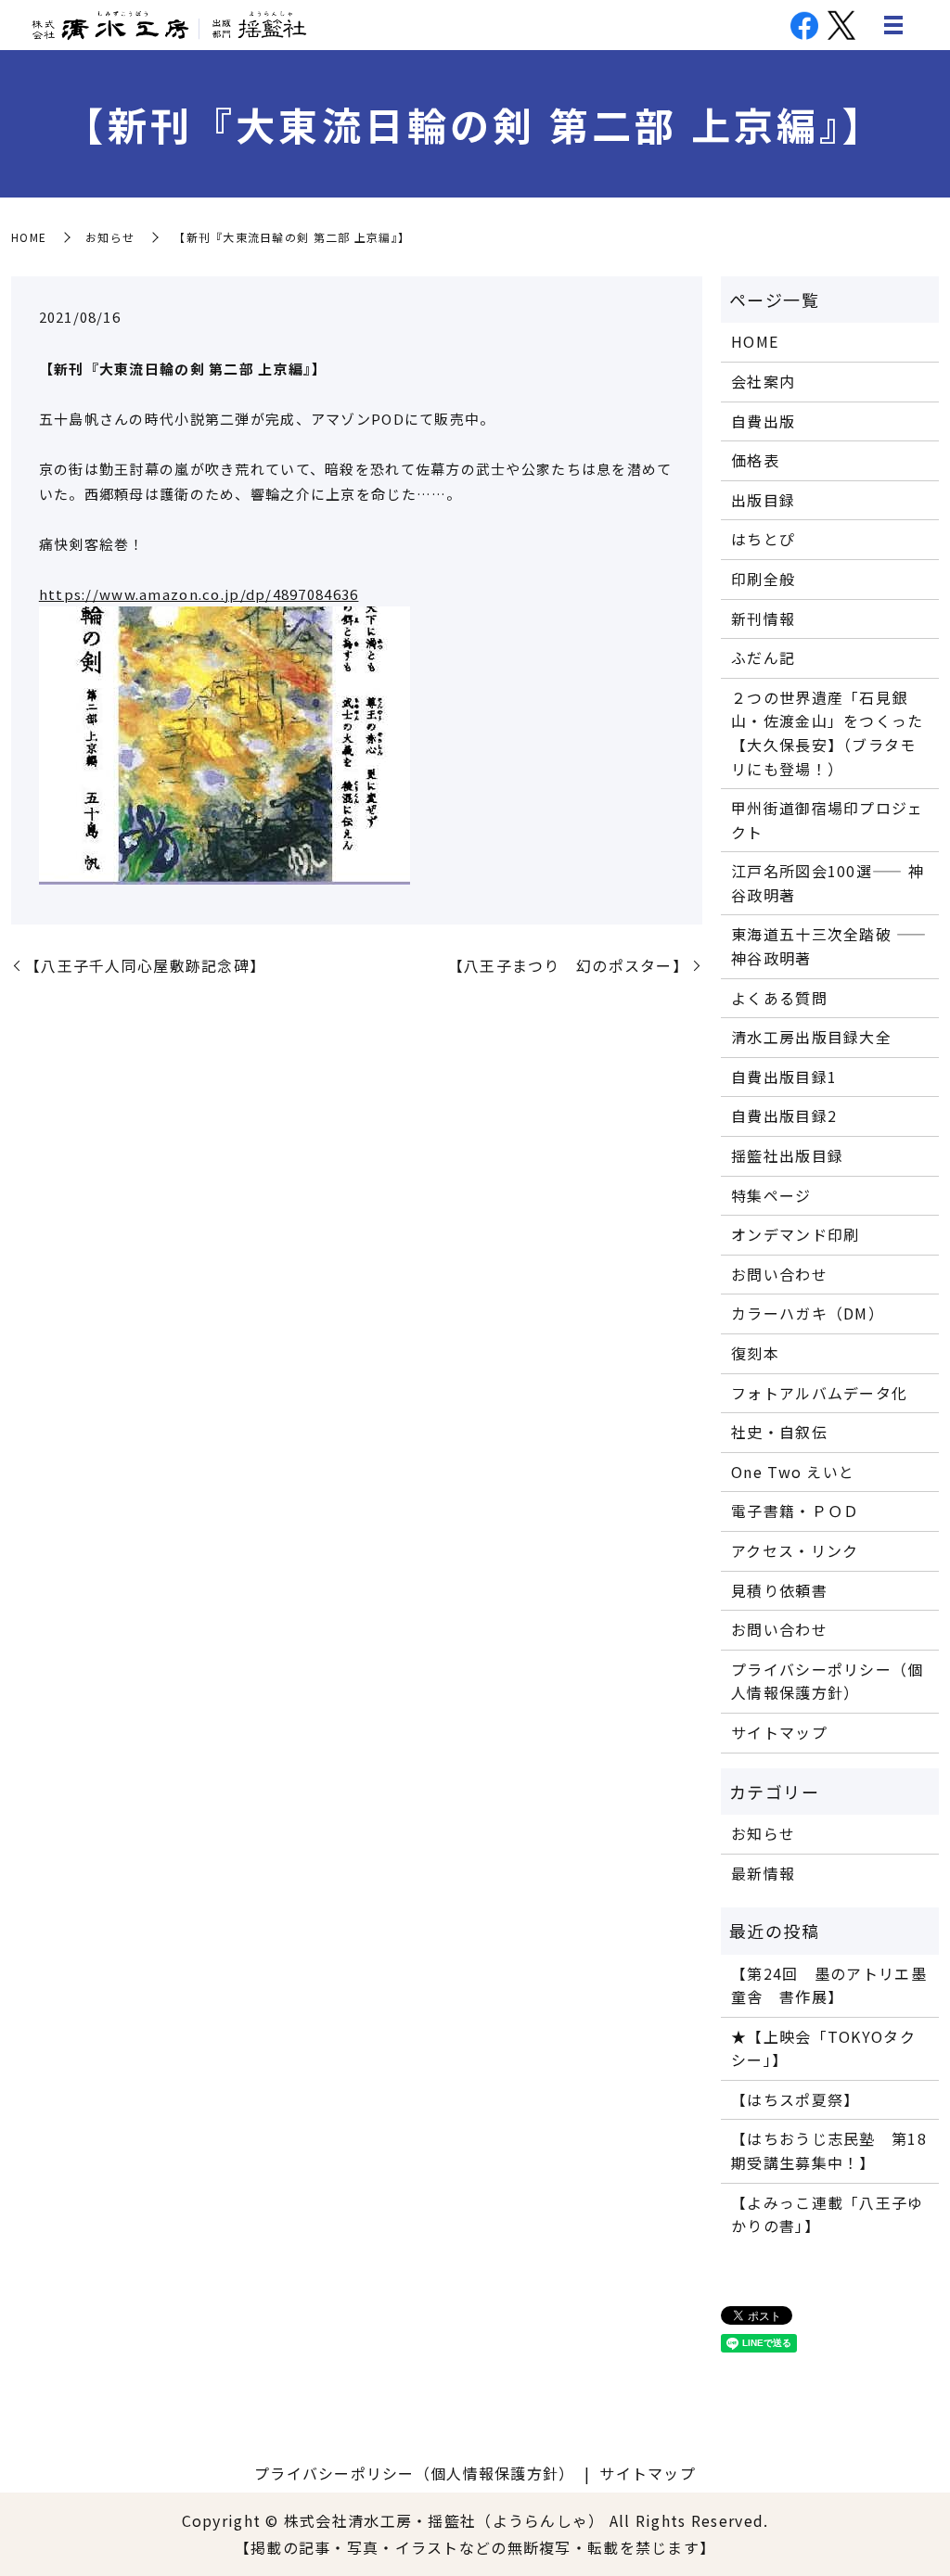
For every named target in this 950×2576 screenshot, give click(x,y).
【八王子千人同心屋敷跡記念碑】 (145, 965)
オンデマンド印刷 (795, 1234)
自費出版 (763, 421)
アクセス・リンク (795, 1550)
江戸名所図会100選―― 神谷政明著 (828, 883)
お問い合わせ (779, 1274)
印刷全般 (763, 579)
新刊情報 (763, 618)
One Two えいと (793, 1472)
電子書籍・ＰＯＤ (795, 1511)
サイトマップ (779, 1732)
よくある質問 (779, 998)
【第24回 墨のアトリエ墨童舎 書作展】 (829, 1985)
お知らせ (110, 237)
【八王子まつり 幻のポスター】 (568, 965)
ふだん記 (763, 657)
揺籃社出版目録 (787, 1155)
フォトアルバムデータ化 (819, 1393)
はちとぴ (763, 539)
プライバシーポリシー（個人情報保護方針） (827, 1681)
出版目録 (763, 500)
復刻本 (755, 1353)
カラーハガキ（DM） (808, 1313)
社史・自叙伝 (779, 1432)
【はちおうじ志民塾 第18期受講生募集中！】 (829, 2150)
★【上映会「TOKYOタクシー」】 (823, 2048)
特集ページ (771, 1195)
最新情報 (763, 1873)
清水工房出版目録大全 (811, 1037)
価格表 (755, 460)
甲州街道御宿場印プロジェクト (827, 820)
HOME (29, 237)
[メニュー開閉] (893, 25)
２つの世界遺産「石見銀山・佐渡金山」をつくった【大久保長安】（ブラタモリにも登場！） (827, 733)
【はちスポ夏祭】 (795, 2099)
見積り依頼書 (779, 1590)
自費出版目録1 (784, 1077)
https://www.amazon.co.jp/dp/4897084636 (199, 594)
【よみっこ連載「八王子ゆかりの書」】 (827, 2214)
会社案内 (763, 381)
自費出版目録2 (784, 1116)
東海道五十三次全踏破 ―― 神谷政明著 (829, 946)
